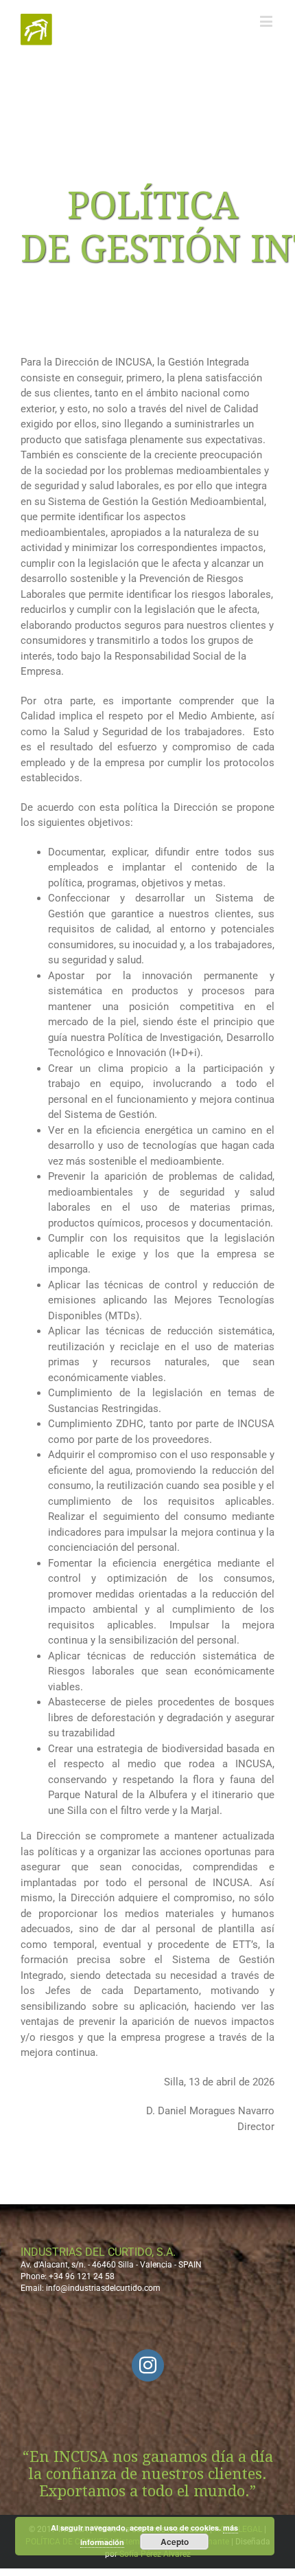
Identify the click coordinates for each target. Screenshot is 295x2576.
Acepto (175, 2542)
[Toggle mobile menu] (267, 21)
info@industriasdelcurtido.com (103, 2288)
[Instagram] (148, 2365)
